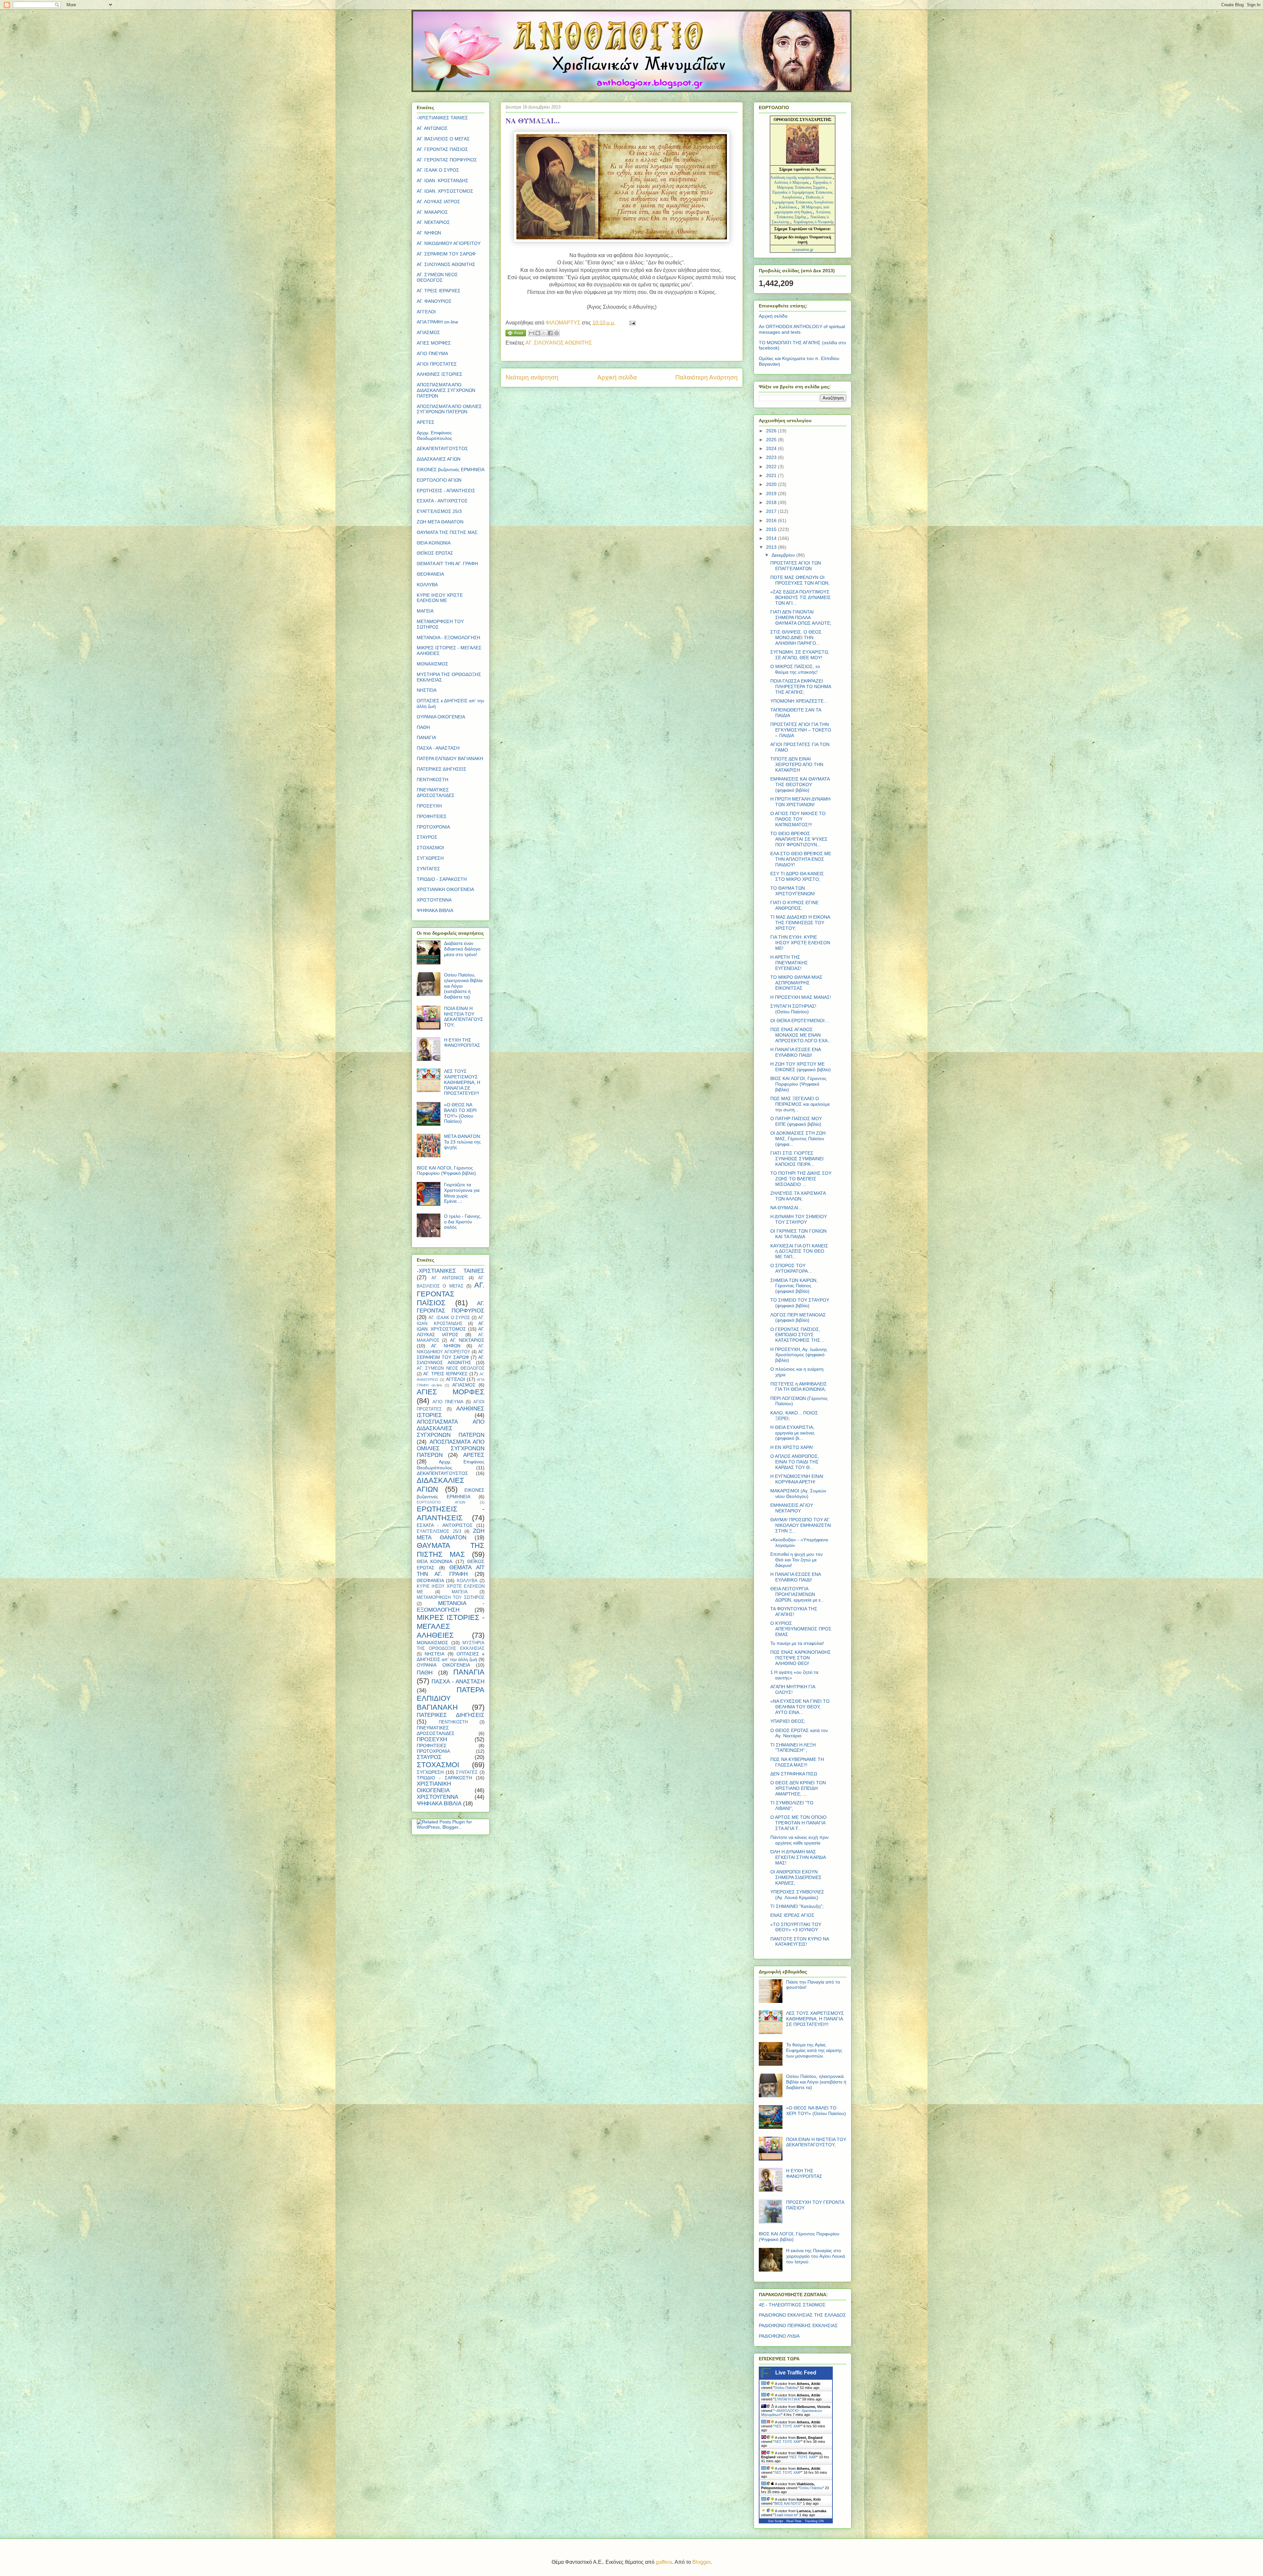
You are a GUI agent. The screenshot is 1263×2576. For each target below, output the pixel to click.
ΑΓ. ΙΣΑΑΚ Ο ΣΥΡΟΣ (438, 170)
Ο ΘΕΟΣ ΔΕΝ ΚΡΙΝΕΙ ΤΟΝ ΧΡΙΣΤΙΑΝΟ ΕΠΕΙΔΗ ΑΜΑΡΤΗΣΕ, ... (798, 1788)
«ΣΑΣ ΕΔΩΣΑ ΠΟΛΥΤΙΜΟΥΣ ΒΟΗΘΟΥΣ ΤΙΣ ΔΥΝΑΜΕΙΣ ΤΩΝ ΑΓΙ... (801, 597)
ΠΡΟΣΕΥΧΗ (429, 806)
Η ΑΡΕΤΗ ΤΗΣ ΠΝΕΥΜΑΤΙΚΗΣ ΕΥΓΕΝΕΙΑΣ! (789, 963)
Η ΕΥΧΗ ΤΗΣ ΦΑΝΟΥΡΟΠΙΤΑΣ (462, 1043)
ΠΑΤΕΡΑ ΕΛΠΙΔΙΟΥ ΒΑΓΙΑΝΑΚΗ (450, 758)
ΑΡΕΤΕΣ (426, 422)
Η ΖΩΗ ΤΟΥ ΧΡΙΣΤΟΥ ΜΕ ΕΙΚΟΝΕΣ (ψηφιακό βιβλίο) (801, 1067)
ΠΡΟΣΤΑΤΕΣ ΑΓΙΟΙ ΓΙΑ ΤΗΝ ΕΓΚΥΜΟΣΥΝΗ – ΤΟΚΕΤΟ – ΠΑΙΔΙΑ (801, 730)
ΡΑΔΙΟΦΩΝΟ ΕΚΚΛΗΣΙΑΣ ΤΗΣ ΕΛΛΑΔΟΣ (802, 2315)
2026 (772, 431)
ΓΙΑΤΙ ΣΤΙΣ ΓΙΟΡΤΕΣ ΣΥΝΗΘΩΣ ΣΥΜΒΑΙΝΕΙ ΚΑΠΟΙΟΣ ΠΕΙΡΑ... (797, 1159)
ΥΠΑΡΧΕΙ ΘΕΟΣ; (788, 1721)
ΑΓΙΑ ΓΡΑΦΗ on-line (437, 322)
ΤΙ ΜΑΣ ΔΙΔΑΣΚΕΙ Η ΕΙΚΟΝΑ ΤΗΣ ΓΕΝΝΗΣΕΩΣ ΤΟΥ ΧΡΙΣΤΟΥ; (800, 923)
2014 (772, 538)
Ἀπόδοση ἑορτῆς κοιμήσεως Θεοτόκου (802, 178)
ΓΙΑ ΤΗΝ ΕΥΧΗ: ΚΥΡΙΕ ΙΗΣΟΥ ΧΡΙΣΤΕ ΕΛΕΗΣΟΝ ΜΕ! (800, 943)
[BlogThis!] (538, 333)
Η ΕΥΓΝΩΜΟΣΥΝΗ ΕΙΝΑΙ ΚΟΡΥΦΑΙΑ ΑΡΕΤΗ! (797, 1479)
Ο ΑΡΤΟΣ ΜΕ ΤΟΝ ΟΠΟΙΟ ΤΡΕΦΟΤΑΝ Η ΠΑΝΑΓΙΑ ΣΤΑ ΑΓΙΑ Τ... (798, 1823)
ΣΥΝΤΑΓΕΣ (428, 869)
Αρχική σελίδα (617, 377)
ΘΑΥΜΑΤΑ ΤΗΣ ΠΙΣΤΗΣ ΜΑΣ (447, 532)
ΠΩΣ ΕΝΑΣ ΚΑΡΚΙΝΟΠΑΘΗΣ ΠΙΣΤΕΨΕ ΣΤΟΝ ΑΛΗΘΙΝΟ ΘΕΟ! (801, 1658)
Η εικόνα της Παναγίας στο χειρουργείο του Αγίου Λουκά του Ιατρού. (816, 2256)
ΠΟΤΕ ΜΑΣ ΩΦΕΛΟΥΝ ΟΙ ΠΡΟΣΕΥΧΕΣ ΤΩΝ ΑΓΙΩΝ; (800, 580)
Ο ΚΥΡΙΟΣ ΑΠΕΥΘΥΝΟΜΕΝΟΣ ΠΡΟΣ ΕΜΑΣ (801, 1629)
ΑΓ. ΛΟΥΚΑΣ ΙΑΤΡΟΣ (438, 202)
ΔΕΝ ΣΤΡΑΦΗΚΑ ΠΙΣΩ (794, 1774)
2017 (772, 511)
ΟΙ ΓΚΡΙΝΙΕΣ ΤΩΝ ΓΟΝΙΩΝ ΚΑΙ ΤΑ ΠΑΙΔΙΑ (798, 1234)
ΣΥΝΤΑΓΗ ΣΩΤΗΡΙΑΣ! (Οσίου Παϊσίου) (793, 1009)
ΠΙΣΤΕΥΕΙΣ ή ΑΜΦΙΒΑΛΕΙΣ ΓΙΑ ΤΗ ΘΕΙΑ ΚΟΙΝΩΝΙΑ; (799, 1387)
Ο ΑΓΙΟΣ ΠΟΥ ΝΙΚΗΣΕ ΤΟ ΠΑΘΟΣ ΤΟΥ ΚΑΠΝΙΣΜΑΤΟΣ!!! (798, 819)
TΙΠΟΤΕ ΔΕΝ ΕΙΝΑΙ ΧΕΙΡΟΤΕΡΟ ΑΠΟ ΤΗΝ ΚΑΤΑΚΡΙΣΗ (797, 764)
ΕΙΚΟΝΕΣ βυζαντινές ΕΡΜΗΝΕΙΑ (451, 469)
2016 (772, 520)
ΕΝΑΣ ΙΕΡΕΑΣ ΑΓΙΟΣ (792, 1915)
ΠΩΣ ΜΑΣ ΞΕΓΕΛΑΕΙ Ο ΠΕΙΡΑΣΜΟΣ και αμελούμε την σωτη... (800, 1104)
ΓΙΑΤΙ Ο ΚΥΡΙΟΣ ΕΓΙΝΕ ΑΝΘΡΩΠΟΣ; (794, 905)
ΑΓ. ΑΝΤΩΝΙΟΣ (432, 128)
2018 (772, 502)
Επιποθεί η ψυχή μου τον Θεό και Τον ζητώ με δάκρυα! (796, 1560)
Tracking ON (814, 2521)
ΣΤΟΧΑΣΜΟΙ (430, 848)
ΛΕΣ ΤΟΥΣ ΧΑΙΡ (788, 2426)
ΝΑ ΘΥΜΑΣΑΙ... (786, 1208)
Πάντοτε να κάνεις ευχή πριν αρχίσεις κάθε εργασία (799, 1840)
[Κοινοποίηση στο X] (544, 333)
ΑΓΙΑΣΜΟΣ (428, 332)
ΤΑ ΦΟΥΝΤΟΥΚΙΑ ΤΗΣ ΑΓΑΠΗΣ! (794, 1612)
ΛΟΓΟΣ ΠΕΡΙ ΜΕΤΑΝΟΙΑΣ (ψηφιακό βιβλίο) (798, 1318)
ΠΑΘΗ (423, 727)
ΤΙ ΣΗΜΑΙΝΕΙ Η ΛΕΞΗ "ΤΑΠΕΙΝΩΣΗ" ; (793, 1748)
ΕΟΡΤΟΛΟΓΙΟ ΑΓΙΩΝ (439, 480)
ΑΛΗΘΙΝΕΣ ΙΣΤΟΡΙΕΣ (440, 374)
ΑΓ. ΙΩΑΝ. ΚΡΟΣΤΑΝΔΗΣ (443, 181)
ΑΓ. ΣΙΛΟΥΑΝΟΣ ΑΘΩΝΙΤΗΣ (559, 343)
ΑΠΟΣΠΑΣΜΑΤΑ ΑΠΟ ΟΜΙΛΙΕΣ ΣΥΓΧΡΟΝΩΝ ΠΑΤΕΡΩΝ (449, 409)
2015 (772, 529)
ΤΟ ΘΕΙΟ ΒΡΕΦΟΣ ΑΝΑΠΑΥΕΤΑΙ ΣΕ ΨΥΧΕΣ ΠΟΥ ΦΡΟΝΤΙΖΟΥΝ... (799, 839)
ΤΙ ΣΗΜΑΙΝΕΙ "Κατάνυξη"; (797, 1906)
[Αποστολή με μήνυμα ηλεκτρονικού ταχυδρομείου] (532, 333)
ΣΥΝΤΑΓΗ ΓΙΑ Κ (787, 2399)
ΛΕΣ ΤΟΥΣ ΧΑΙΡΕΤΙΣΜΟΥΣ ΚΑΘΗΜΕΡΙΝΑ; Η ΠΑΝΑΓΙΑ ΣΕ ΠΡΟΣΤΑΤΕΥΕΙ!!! (462, 1082)
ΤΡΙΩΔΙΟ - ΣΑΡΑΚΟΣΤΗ (442, 879)
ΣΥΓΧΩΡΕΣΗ (430, 858)
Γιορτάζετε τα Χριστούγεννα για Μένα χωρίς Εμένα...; (462, 1193)
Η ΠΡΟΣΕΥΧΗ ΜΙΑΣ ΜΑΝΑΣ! (801, 997)
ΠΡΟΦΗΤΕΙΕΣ (432, 816)
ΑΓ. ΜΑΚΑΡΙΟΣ (432, 212)
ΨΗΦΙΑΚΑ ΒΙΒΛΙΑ (435, 910)
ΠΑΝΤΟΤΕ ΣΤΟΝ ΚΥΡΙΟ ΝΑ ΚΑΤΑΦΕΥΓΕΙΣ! (800, 1942)
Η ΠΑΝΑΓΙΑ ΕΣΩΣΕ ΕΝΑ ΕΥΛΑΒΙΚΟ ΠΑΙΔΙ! (795, 1052)
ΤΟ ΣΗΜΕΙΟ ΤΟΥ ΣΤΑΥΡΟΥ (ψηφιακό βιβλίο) (800, 1303)
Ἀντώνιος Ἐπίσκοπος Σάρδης (804, 215)
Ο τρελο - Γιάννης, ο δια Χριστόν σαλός (463, 1222)
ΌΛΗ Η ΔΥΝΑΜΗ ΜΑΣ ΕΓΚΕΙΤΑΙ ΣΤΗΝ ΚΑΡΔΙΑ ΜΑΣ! (798, 1857)
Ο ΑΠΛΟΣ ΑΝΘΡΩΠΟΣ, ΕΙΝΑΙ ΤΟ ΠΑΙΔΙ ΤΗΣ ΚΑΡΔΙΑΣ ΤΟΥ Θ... (795, 1462)
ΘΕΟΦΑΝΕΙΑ (430, 574)
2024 (772, 448)
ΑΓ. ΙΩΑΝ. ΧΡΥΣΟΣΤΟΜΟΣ (445, 191)
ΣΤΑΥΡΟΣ (427, 837)
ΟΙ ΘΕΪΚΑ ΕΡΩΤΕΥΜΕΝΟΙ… (800, 1021)
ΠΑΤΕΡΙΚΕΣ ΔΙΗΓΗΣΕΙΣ (442, 769)
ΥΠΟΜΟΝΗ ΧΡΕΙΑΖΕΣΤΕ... (799, 701)
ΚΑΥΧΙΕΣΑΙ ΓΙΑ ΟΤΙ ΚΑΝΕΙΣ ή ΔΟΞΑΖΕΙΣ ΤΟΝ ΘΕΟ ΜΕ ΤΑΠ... (799, 1251)
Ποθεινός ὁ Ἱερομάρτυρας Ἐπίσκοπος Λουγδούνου (803, 200)
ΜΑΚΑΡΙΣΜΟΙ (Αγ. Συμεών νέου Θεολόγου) (798, 1493)
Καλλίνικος (788, 207)
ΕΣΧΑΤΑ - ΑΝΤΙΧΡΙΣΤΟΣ (442, 501)
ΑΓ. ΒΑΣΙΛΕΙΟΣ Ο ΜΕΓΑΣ (443, 139)
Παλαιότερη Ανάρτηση (706, 377)
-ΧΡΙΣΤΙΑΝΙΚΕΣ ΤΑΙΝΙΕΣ (442, 118)
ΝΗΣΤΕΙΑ (427, 690)
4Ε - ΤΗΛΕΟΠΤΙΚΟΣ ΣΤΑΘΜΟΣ (792, 2305)
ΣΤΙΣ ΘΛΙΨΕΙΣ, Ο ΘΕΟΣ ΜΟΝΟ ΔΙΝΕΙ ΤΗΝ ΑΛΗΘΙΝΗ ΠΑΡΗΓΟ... (796, 638)
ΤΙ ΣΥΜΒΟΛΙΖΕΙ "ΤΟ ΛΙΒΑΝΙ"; (792, 1806)
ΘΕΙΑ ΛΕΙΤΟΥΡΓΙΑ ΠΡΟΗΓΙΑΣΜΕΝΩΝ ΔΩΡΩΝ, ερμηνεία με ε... (797, 1594)
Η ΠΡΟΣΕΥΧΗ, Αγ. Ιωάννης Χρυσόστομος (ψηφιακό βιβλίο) (799, 1355)
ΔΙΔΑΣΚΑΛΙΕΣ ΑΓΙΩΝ (439, 459)
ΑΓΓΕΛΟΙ (426, 312)
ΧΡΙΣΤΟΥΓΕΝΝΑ (434, 900)
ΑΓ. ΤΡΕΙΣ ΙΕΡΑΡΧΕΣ (439, 291)
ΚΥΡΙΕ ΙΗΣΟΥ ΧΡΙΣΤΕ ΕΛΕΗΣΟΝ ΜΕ (440, 598)
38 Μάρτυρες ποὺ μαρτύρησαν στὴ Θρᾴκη (802, 210)
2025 (772, 440)
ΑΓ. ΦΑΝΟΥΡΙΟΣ (434, 301)
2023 (772, 457)
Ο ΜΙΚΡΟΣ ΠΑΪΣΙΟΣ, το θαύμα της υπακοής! (795, 669)
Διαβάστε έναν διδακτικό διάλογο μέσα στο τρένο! (462, 949)
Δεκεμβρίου (784, 555)
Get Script (776, 2521)
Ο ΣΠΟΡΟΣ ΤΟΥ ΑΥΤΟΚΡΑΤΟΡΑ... (791, 1268)
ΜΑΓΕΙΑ (425, 611)
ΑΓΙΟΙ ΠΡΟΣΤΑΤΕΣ (437, 364)
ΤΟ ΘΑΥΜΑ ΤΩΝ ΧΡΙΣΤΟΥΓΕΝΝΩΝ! (793, 891)
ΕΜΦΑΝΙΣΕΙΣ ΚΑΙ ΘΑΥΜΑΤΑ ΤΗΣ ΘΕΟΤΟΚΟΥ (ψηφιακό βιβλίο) (800, 784)
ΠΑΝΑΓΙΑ (426, 737)
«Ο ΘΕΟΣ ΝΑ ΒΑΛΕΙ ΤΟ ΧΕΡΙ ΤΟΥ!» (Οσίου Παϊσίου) (460, 1113)
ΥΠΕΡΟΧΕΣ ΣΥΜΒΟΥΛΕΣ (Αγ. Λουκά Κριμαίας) (797, 1895)
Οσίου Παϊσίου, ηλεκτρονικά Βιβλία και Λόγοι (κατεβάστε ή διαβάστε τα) (816, 2082)
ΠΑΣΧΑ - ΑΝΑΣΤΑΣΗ (438, 748)
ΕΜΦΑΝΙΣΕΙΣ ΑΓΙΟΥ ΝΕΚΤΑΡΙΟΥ (792, 1508)
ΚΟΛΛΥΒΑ (427, 585)
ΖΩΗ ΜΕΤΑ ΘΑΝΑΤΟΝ (440, 522)
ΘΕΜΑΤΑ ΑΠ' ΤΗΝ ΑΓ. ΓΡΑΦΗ (447, 564)
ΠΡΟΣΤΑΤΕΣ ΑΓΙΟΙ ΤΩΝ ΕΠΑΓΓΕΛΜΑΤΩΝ (796, 566)
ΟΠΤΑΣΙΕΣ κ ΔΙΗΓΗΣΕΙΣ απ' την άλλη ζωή (451, 1657)
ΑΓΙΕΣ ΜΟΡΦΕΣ (434, 343)
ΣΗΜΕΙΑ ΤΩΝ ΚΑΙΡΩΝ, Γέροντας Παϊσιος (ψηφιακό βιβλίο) (794, 1286)
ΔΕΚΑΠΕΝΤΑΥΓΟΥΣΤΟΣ (442, 448)
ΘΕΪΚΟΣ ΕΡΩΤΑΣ (435, 553)
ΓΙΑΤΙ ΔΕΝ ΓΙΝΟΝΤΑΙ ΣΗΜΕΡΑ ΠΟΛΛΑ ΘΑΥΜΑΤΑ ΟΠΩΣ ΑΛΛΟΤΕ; (801, 617)
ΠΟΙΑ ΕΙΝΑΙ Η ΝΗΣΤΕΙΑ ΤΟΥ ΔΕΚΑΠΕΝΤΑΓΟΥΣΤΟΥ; (464, 1017)
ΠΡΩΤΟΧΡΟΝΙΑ (433, 827)
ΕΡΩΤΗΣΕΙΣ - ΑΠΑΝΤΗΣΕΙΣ (446, 491)
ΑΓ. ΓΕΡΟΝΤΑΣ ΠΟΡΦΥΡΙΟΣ (447, 160)
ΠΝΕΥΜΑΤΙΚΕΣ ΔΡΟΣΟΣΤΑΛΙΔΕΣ (436, 793)
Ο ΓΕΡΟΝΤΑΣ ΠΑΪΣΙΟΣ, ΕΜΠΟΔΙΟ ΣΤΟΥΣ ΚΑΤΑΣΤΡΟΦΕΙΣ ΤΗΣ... (797, 1335)
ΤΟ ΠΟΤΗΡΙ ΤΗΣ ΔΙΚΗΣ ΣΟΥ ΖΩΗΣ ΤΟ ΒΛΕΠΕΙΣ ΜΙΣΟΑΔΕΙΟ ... (801, 1179)
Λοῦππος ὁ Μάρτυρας (792, 182)
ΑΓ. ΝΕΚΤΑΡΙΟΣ (433, 222)
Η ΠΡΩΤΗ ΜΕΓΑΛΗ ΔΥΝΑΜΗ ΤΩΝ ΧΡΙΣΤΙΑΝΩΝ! (800, 802)
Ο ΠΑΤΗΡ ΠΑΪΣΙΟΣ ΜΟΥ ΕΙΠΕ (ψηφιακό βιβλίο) (796, 1121)
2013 (772, 547)
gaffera (664, 2562)
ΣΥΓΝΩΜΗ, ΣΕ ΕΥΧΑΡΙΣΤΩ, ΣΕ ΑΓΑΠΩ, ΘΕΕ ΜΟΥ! (800, 655)
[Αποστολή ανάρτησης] (631, 323)
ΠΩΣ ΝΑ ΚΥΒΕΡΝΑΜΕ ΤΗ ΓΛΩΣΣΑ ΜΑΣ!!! (797, 1762)
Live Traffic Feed (796, 2373)
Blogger (701, 2562)
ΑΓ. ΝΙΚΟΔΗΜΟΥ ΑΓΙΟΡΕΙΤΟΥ (449, 243)
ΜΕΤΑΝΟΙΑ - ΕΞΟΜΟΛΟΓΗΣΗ (448, 638)
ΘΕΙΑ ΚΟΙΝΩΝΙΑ (434, 543)
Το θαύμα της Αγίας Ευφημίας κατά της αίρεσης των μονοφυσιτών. (814, 2050)
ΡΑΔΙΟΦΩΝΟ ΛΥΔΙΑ (779, 2336)
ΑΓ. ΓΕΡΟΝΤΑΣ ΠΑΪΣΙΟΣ (442, 149)
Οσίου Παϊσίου (786, 2388)
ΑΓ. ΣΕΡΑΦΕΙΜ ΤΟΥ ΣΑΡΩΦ (446, 254)
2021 (772, 475)
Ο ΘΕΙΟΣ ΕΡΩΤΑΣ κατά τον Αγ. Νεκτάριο (799, 1733)
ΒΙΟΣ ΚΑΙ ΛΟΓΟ (788, 2503)
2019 (772, 494)
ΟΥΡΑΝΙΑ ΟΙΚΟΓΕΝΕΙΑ (441, 717)
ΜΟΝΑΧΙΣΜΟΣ (433, 664)
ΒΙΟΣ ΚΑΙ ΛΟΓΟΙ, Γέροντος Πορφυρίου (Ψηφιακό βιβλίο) (446, 1171)
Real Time (794, 2521)
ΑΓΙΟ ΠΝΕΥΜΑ (432, 353)
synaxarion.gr (803, 250)
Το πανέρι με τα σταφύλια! (797, 1643)
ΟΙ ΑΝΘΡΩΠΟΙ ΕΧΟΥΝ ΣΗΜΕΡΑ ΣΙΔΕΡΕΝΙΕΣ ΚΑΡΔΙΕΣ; (796, 1877)
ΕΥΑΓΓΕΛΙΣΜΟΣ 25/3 (439, 511)
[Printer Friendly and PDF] (516, 334)
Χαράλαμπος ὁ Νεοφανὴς (814, 222)
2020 (772, 484)
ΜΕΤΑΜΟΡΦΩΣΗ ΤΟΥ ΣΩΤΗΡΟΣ (451, 1598)
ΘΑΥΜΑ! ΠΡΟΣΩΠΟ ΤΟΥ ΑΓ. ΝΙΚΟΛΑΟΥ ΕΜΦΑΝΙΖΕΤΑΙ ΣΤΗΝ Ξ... (801, 1525)
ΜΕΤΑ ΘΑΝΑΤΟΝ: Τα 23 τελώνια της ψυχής (463, 1142)
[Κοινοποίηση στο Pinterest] (557, 333)
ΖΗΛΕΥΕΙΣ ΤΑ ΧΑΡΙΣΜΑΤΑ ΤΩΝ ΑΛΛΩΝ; (798, 1196)
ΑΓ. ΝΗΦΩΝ (429, 233)
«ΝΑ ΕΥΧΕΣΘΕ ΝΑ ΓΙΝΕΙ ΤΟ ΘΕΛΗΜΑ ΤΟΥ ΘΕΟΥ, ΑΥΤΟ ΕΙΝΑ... (800, 1707)
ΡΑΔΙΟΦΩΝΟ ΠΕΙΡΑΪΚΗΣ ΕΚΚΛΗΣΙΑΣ (798, 2325)
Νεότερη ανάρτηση (532, 377)
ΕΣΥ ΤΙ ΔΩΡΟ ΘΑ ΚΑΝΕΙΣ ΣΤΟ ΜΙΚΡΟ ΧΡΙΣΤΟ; (797, 876)
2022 (772, 467)
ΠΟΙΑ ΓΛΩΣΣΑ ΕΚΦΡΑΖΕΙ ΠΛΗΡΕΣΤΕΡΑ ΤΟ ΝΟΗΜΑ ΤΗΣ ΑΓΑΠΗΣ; (801, 686)
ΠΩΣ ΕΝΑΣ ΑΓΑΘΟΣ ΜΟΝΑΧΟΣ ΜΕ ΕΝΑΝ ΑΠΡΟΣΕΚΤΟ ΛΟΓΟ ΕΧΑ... (801, 1035)
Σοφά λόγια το (786, 2515)
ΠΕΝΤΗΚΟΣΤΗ (433, 780)
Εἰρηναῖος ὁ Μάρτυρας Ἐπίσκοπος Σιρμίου (804, 185)
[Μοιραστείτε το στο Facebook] (550, 333)
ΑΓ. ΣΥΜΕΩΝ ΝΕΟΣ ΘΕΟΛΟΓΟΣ (437, 277)
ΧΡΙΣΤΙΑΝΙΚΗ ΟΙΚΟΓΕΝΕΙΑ (445, 889)
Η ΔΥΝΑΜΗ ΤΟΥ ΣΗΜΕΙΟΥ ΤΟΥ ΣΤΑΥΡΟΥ (799, 1219)
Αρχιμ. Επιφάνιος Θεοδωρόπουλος (434, 435)
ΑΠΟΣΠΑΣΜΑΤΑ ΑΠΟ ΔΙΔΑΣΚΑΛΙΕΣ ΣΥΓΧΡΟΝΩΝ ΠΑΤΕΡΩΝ (446, 390)
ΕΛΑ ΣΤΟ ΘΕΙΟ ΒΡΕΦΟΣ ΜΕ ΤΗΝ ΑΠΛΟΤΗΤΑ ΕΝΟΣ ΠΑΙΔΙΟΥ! (801, 859)
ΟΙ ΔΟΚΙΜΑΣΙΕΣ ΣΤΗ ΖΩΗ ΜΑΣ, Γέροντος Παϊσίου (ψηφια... (798, 1139)
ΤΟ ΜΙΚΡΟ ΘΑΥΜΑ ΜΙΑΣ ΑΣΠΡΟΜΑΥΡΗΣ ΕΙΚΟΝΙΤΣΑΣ (796, 983)
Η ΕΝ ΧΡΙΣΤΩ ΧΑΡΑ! (792, 1447)
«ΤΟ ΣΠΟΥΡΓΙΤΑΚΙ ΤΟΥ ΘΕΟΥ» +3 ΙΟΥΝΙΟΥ (796, 1927)
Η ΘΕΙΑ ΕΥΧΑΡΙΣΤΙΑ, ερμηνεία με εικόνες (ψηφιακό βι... (792, 1433)
